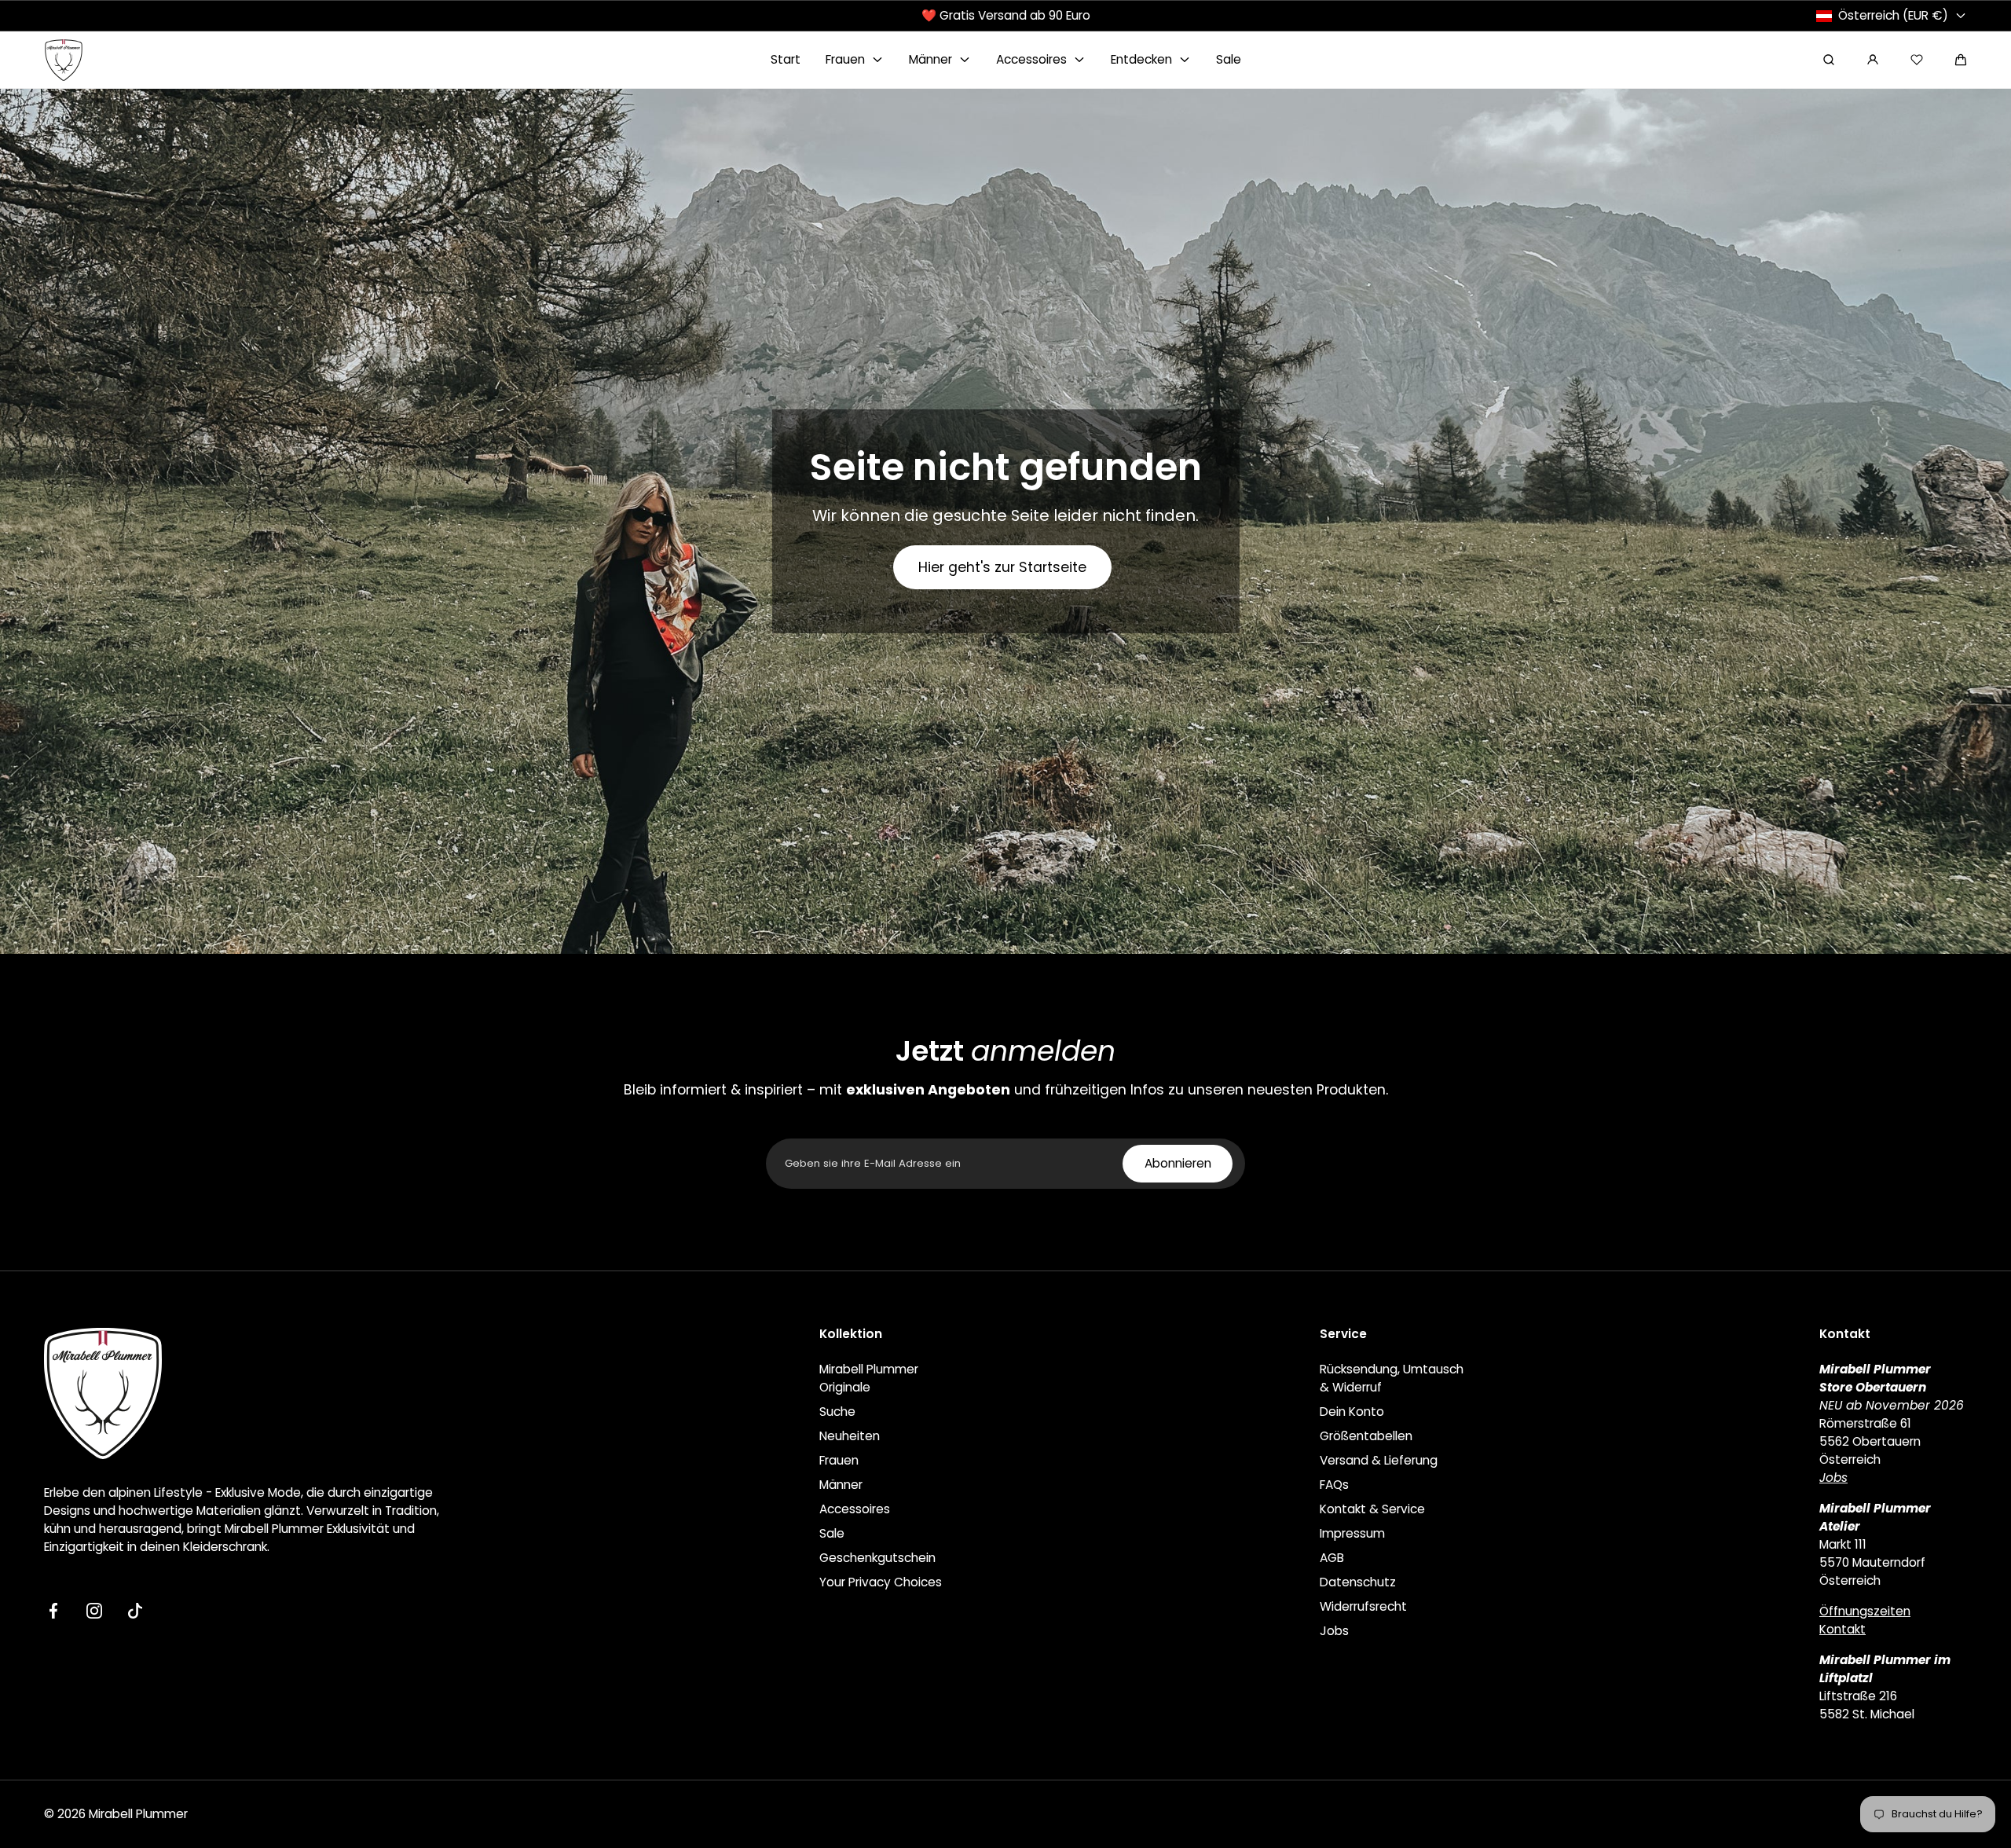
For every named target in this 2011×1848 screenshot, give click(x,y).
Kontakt (1843, 1629)
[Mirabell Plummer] (64, 60)
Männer (841, 1485)
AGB (1332, 1558)
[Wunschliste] (1917, 60)
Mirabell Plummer (138, 1814)
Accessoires (855, 1509)
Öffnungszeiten (1865, 1611)
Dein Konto (1352, 1412)
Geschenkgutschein (877, 1558)
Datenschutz (1358, 1582)
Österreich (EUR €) (1893, 15)
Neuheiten (850, 1436)
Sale (832, 1533)
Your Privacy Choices (881, 1582)
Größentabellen (1366, 1436)
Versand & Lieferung (1379, 1460)
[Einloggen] (1873, 60)
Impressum (1352, 1533)
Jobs (1334, 1631)
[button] (1961, 60)
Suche (837, 1412)
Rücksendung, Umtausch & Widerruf (1392, 1378)
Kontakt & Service (1372, 1509)
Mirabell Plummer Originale (869, 1378)
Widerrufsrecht (1363, 1606)
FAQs (1334, 1485)
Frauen (839, 1460)
